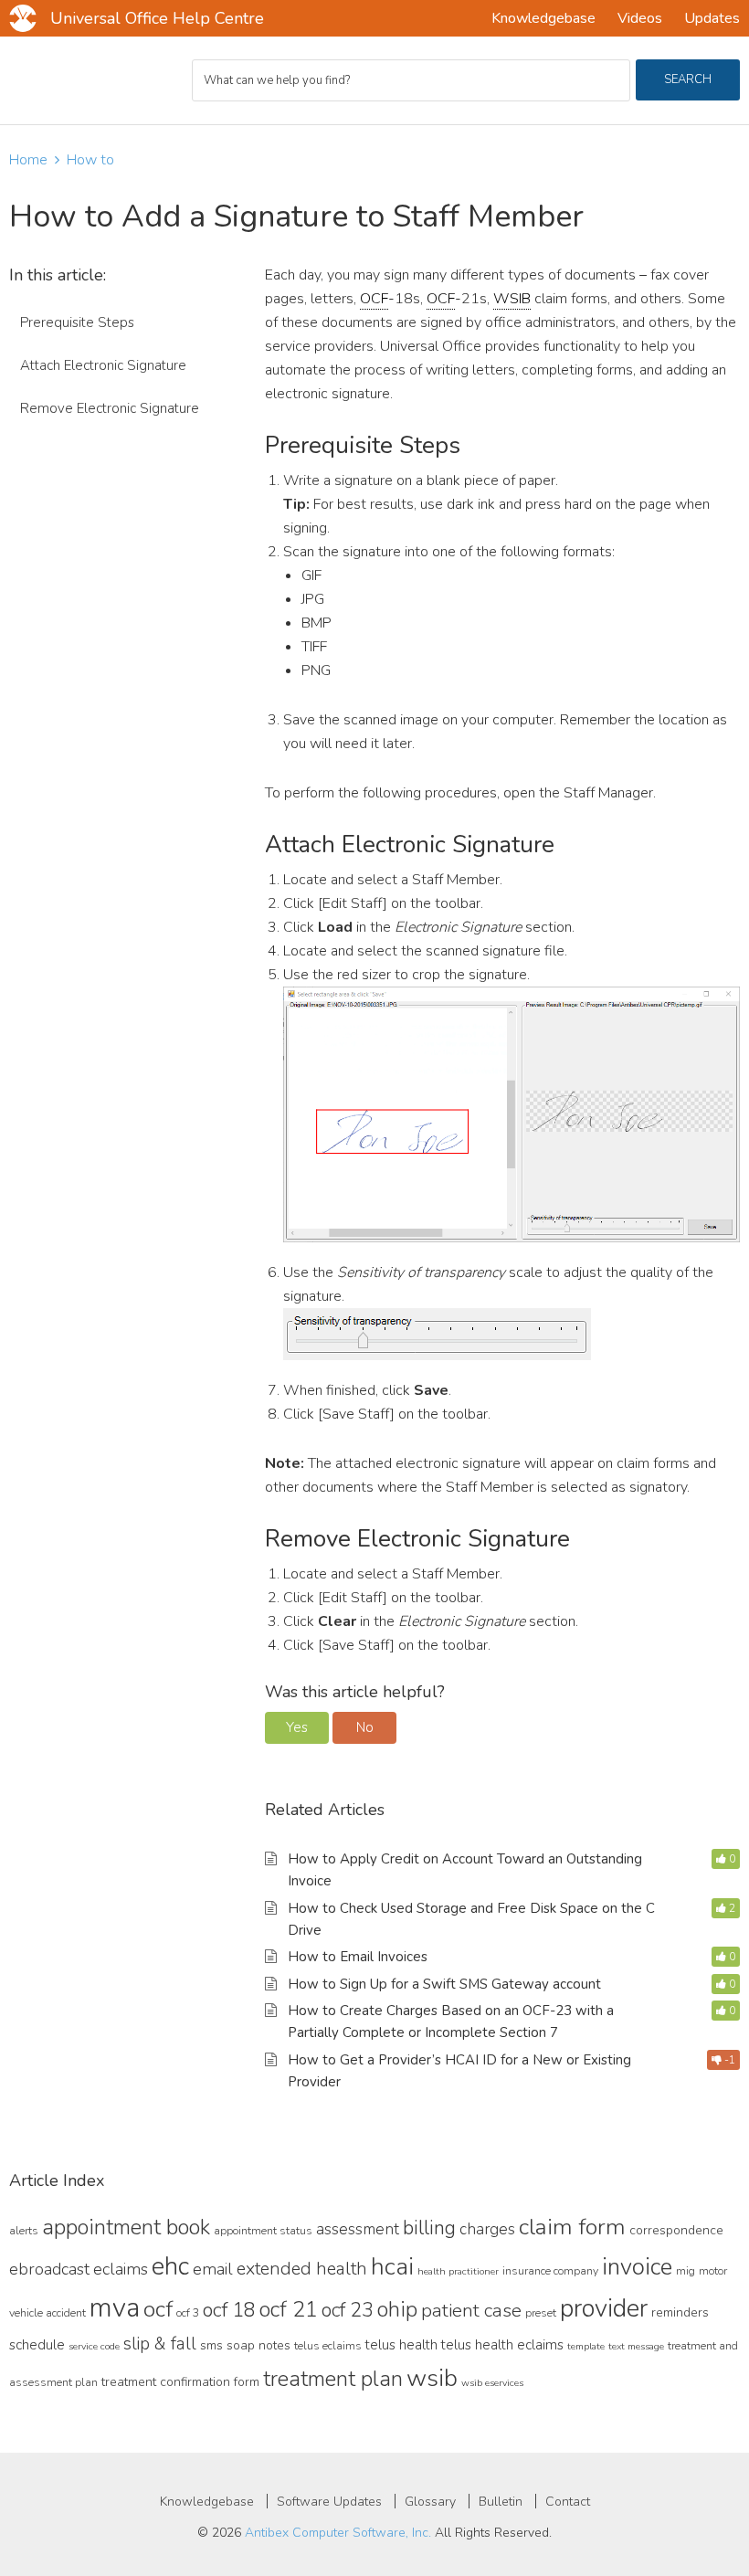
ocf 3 (188, 2312)
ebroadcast (49, 2269)
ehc (170, 2266)
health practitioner (458, 2271)
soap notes (258, 2345)
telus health (401, 2345)
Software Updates (329, 2502)
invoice (637, 2267)
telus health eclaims (502, 2345)
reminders (680, 2312)
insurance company (550, 2270)
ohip (397, 2309)
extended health (302, 2269)
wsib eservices (492, 2383)
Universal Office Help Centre (157, 18)
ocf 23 (348, 2310)
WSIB (512, 299)
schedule (37, 2345)
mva (115, 2307)
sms (211, 2345)
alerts (24, 2230)
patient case (471, 2310)
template (586, 2346)
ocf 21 (289, 2309)
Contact (568, 2502)
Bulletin (501, 2502)
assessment (358, 2229)
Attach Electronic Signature (103, 365)
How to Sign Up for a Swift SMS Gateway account (444, 1984)
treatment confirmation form (180, 2382)
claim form (572, 2227)
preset (541, 2312)
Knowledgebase (207, 2502)
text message (636, 2346)
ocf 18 (229, 2310)
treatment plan (333, 2379)
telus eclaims (328, 2345)
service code (94, 2346)
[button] (297, 1728)
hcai (392, 2266)
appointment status (263, 2230)
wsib (432, 2378)
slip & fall (160, 2344)
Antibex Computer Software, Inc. (338, 2533)
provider (604, 2308)
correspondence (676, 2230)
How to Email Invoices (358, 1957)
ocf (158, 2309)
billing (429, 2228)
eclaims (121, 2269)
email (213, 2269)
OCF (374, 299)
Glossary (430, 2502)
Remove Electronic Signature (110, 408)
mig (686, 2270)
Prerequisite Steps (77, 322)
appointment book (126, 2227)
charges (487, 2229)
